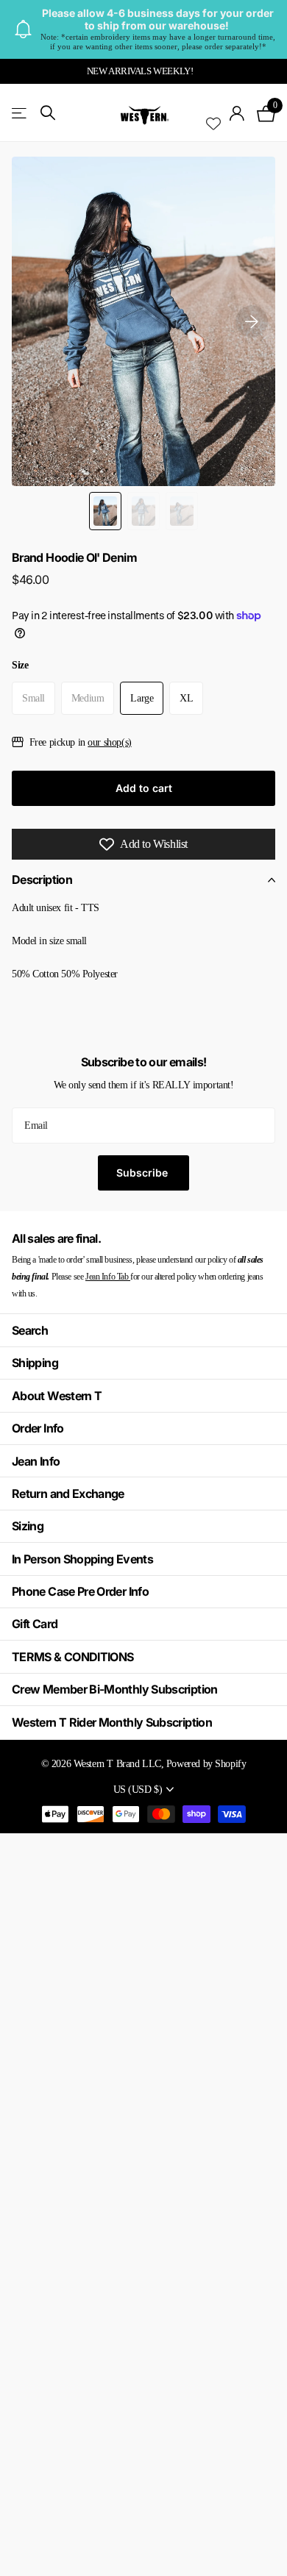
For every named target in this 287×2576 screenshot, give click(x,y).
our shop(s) (109, 742)
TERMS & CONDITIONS (72, 1657)
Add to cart (144, 788)
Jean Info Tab (108, 1277)
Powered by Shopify (206, 1763)
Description (42, 880)
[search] (48, 113)
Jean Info (36, 1461)
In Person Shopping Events (82, 1559)
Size (20, 665)
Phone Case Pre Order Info (80, 1591)
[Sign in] (237, 113)
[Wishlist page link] (213, 113)
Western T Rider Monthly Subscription (112, 1722)
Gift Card (35, 1624)
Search (30, 1330)
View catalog (20, 113)
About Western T (57, 1396)
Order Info (38, 1428)
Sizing (28, 1526)
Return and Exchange (68, 1494)
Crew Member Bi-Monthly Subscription (115, 1689)
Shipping (35, 1363)
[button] (252, 321)
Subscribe (143, 1173)
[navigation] (105, 511)
